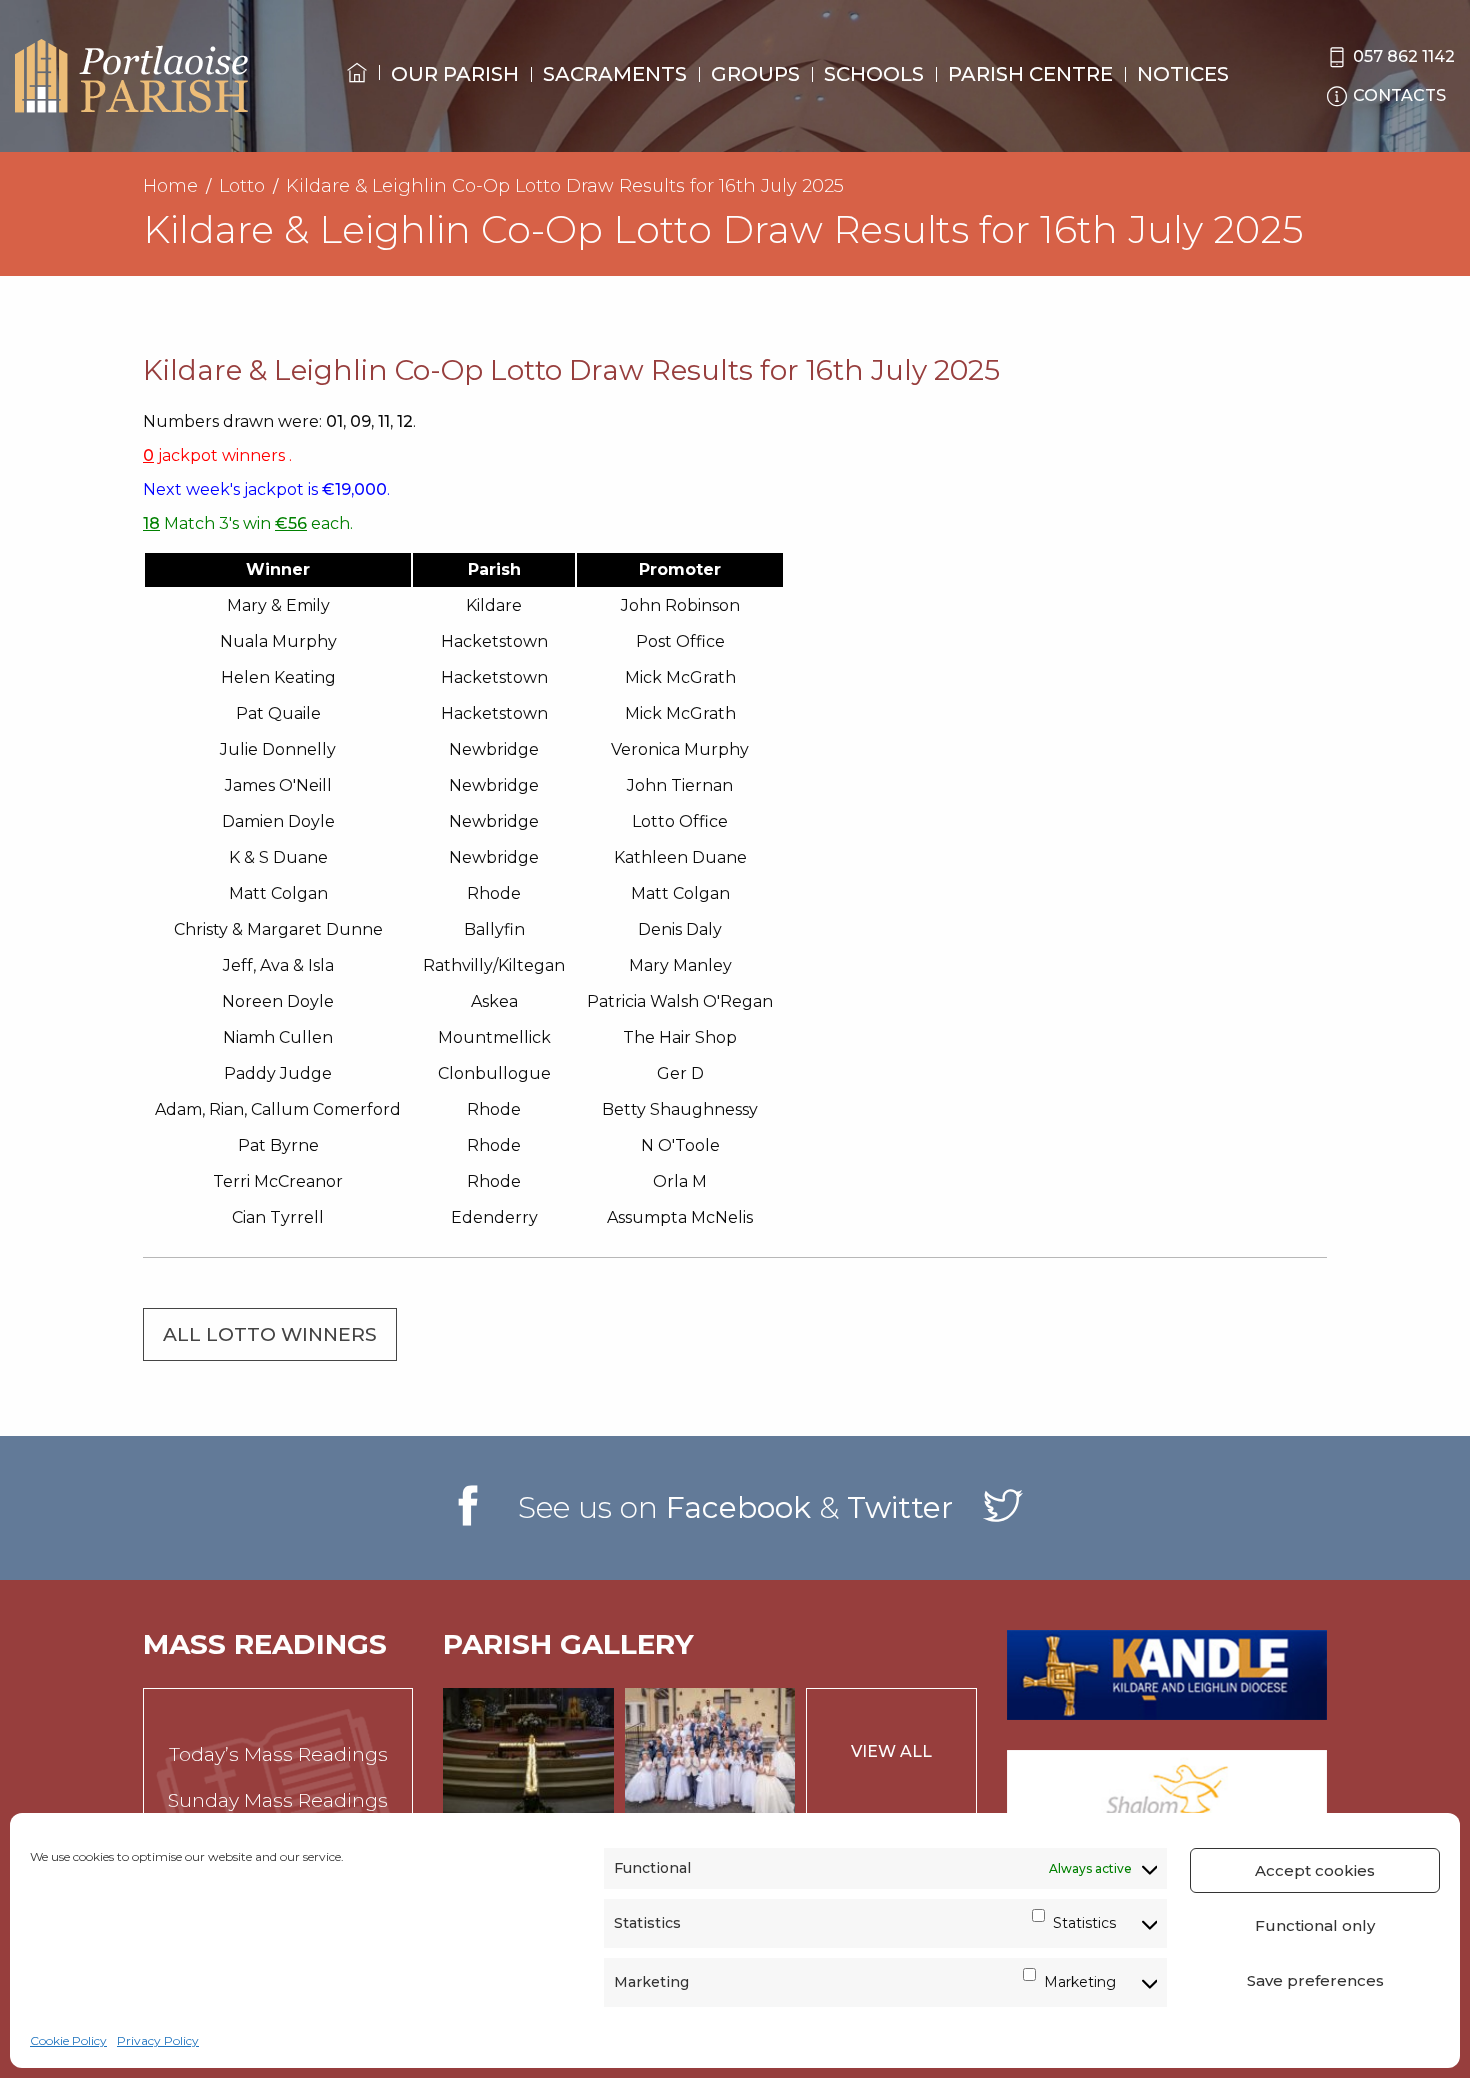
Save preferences (1315, 1980)
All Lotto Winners (270, 1334)
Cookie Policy (68, 2040)
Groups (755, 74)
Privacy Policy (158, 2040)
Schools (874, 74)
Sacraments (615, 74)
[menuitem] (357, 91)
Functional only (1315, 1925)
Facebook (738, 1507)
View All (891, 1751)
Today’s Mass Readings (278, 1754)
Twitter (900, 1507)
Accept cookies (1315, 1870)
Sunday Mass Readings (278, 1800)
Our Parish (455, 74)
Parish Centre (1030, 74)
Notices (1183, 74)
